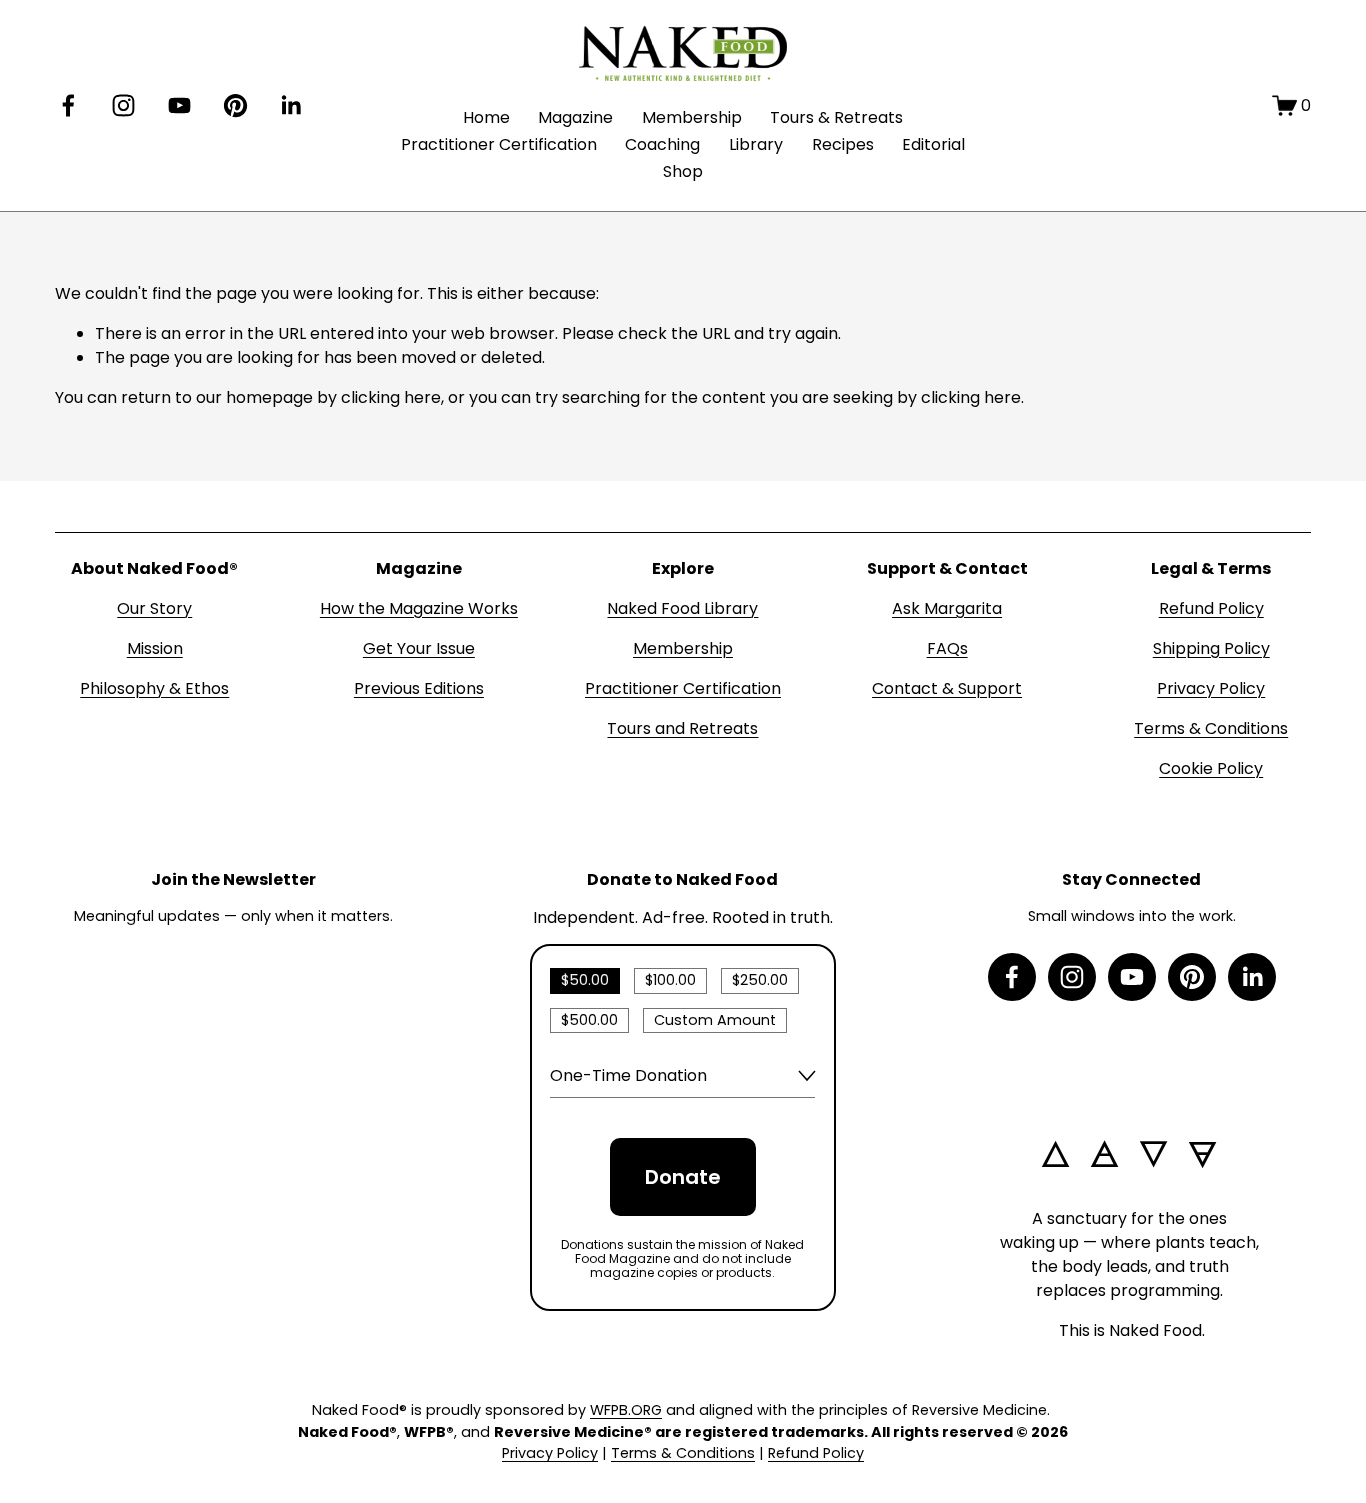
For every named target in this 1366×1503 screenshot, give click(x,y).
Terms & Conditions (1211, 728)
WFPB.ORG (626, 1410)
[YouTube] (179, 105)
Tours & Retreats (836, 117)
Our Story (154, 608)
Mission (155, 648)
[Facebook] (68, 105)
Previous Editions (419, 688)
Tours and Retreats (682, 728)
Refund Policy (1211, 608)
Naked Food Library (682, 608)
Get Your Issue (419, 648)
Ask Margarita (947, 608)
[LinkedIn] (290, 105)
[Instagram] (123, 105)
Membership (692, 117)
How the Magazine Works (419, 608)
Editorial (933, 144)
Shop (683, 171)
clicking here (391, 397)
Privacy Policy (1211, 688)
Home (486, 117)
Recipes (843, 144)
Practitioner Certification (499, 144)
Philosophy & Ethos (154, 688)
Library (756, 144)
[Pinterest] (235, 105)
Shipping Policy (1211, 648)
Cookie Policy (1211, 768)
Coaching (662, 144)
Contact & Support (947, 688)
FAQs (947, 648)
